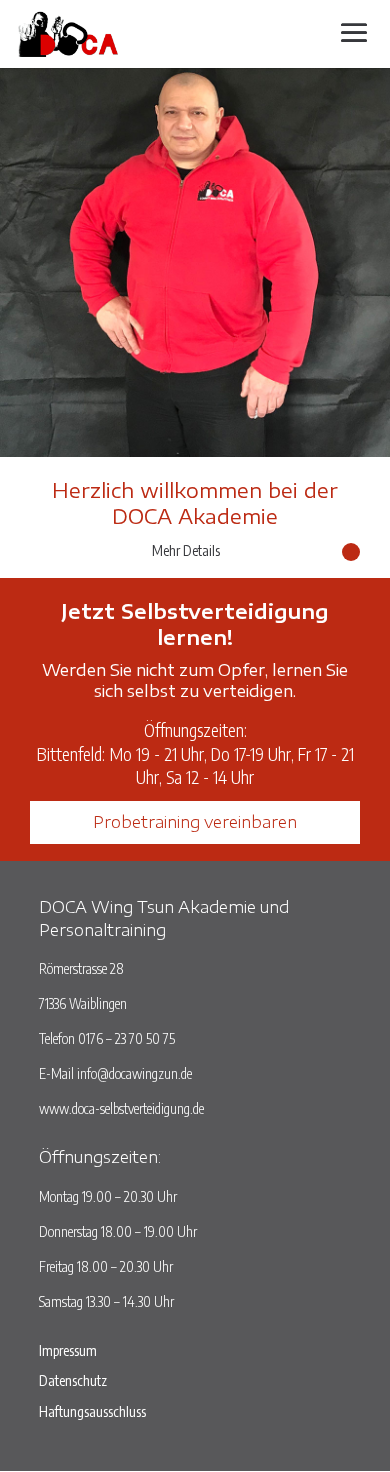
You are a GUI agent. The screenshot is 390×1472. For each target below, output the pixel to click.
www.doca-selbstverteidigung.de (121, 1108)
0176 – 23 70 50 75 (126, 1038)
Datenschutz (73, 1380)
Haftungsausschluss (92, 1411)
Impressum (68, 1350)
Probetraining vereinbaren (195, 822)
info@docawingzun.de (134, 1073)
